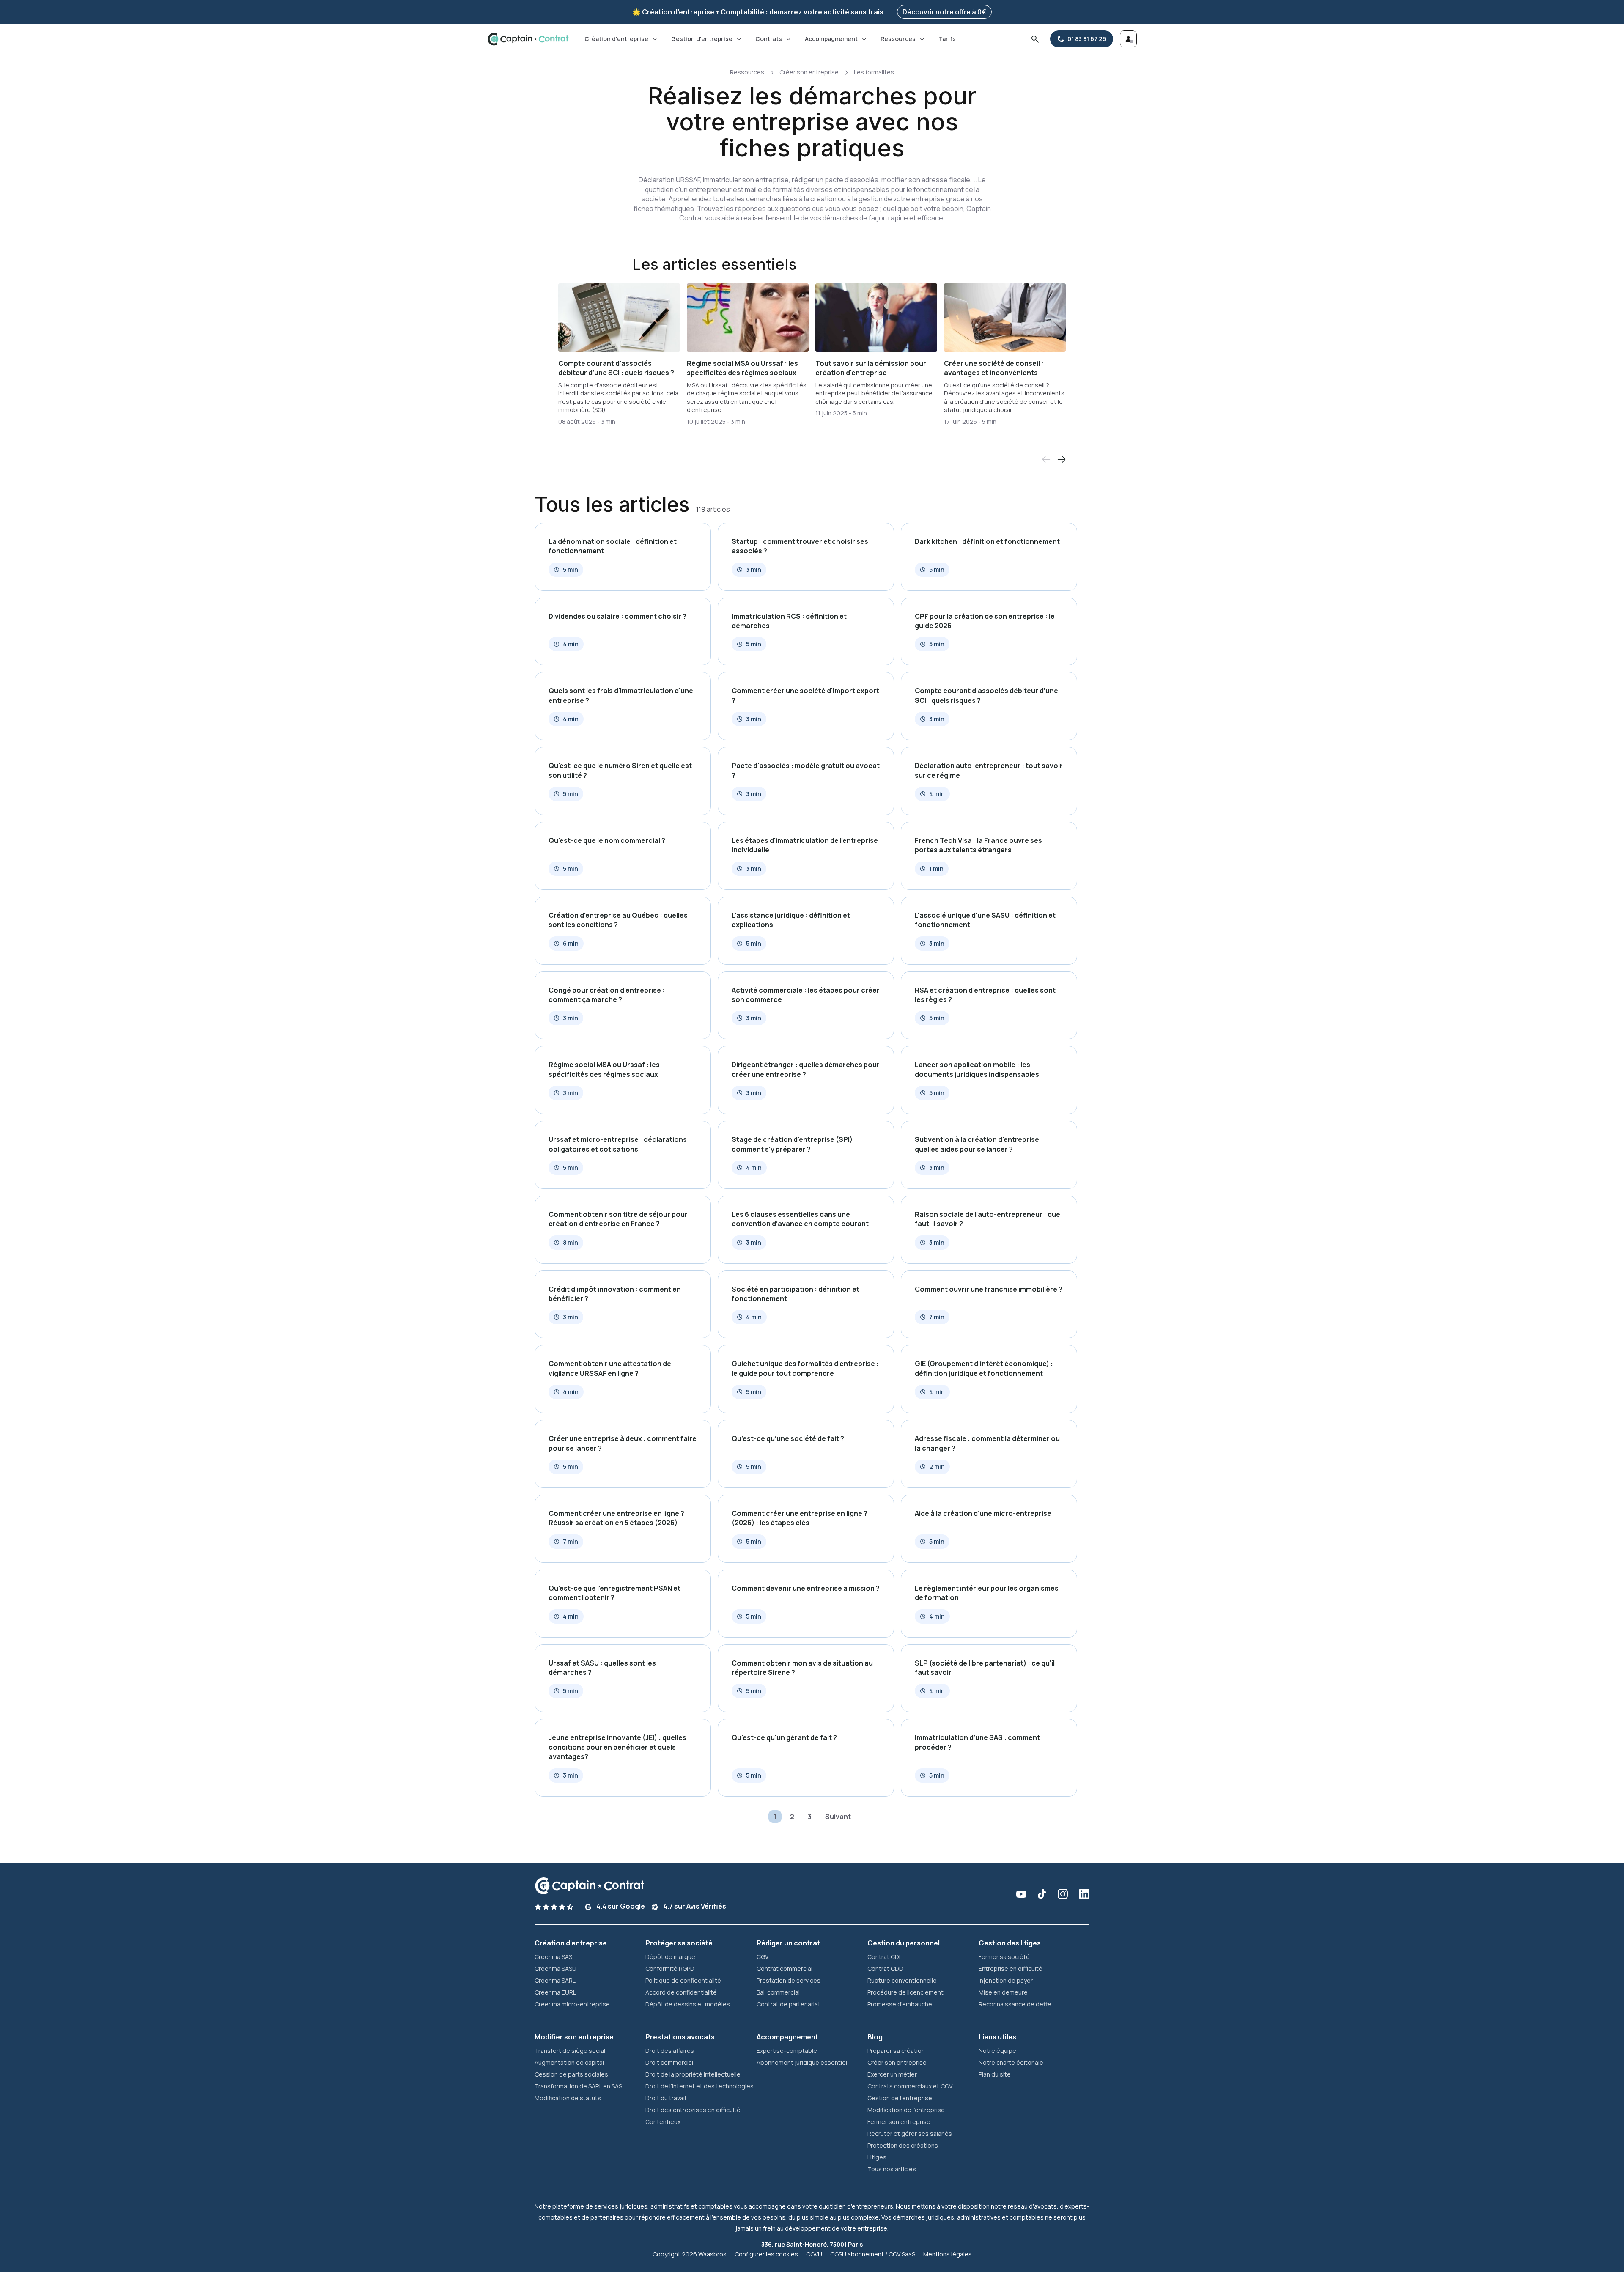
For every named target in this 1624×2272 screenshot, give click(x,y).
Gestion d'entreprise (702, 39)
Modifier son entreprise (574, 2037)
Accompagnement (831, 39)
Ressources (898, 39)
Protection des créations (903, 2145)
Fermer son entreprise (899, 2122)
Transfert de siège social (570, 2051)
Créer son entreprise (809, 72)
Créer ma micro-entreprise (572, 2004)
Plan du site (995, 2074)
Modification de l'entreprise (906, 2110)
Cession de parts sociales (571, 2074)
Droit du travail (666, 2098)
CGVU (814, 2254)
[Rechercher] (1035, 39)
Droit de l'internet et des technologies (700, 2086)
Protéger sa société (679, 1943)
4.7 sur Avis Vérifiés (694, 1906)
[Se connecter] (1128, 39)
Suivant (838, 1817)
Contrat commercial (785, 1969)
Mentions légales (948, 2254)
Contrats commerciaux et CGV (910, 2086)
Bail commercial (778, 1992)
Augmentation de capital (569, 2062)
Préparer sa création (896, 2051)
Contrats (769, 39)
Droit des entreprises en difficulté (693, 2110)
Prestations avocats (680, 2037)
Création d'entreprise (616, 39)
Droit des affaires (670, 2051)
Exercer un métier (892, 2074)
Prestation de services (789, 1980)
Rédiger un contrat (788, 1943)
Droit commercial (669, 2062)
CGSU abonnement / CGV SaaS (873, 2254)
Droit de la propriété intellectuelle (693, 2074)
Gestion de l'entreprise (900, 2098)
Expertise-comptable (787, 2051)
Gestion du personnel (904, 1943)
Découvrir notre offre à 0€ (944, 12)
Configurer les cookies (766, 2254)
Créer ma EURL (555, 1992)
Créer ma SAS (553, 1957)
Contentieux (663, 2122)
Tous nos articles (892, 2169)
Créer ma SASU (556, 1969)
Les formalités (874, 72)
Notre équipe (997, 2051)
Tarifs (947, 39)
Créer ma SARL (555, 1980)
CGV (763, 1957)
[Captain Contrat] (528, 39)
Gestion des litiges (1010, 1943)
